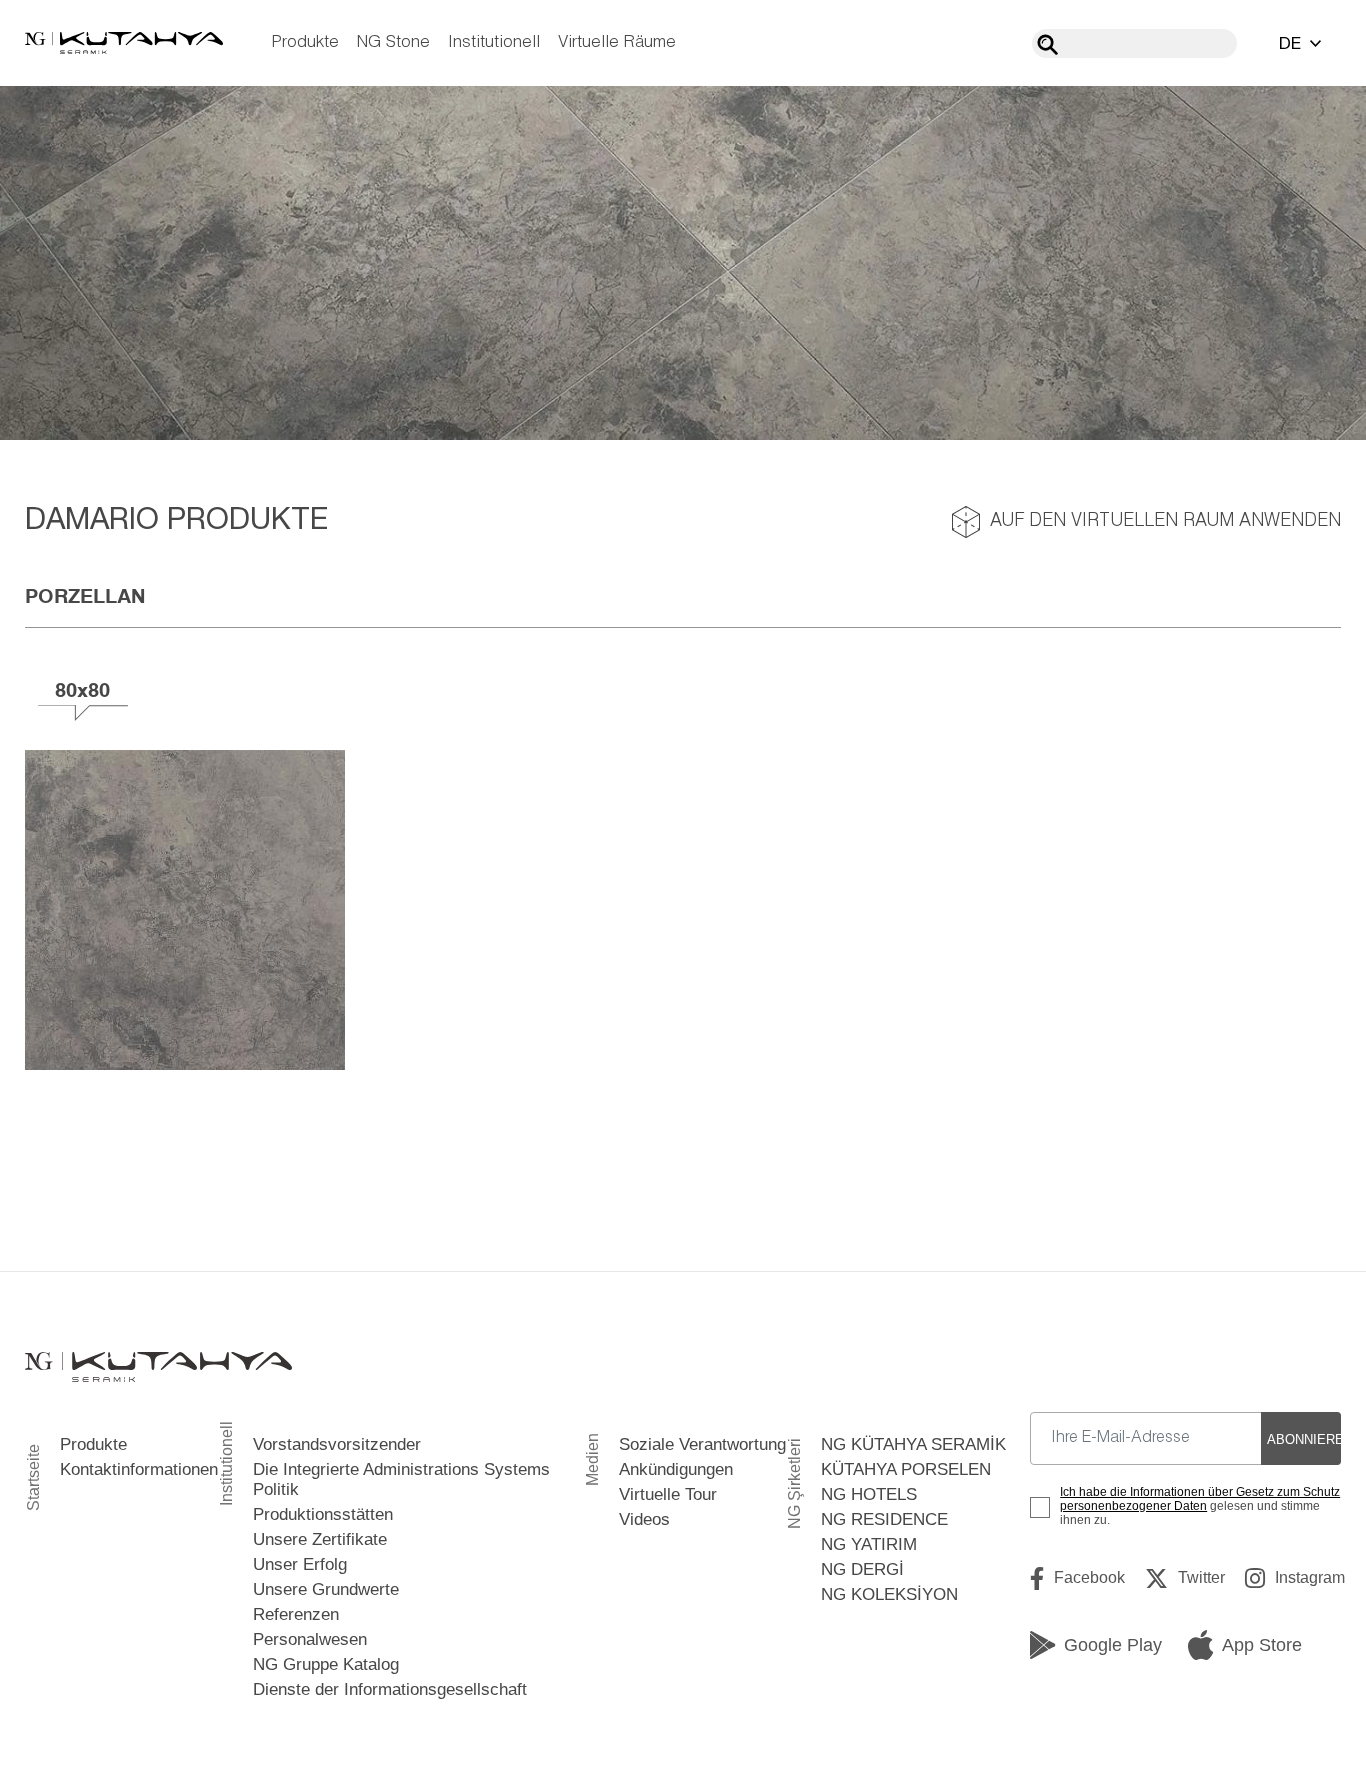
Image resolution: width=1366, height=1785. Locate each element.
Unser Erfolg (300, 1564)
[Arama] (1047, 44)
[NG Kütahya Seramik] (158, 1367)
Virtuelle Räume (617, 42)
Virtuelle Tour (668, 1494)
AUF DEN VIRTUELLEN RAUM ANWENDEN (1165, 521)
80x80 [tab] (82, 689)
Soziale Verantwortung (702, 1444)
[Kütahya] (124, 43)
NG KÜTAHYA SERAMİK (913, 1444)
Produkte (305, 42)
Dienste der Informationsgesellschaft (390, 1689)
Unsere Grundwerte (326, 1589)
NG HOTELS (869, 1494)
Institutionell (494, 42)
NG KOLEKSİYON (889, 1594)
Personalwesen (310, 1639)
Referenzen (296, 1614)
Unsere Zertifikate (320, 1539)
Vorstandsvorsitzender (337, 1444)
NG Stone (393, 42)
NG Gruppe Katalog (326, 1664)
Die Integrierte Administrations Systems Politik (401, 1479)
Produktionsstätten (323, 1514)
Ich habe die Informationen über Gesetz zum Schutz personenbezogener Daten (1200, 1499)
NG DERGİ (862, 1569)
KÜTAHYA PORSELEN (906, 1469)
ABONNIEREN (1304, 1439)
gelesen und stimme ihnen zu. (1200, 1506)
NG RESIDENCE (884, 1519)
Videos (644, 1519)
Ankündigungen (676, 1469)
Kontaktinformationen (139, 1469)
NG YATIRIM (869, 1544)
